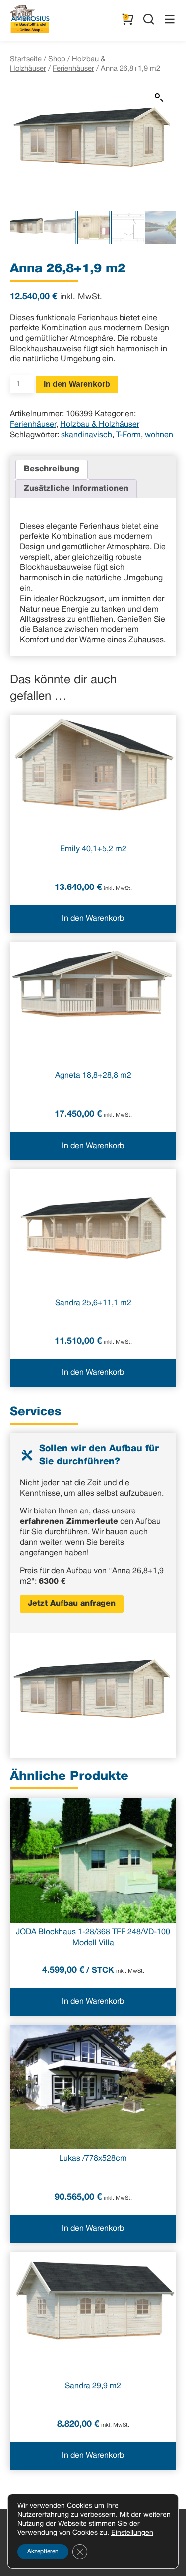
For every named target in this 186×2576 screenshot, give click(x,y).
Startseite (26, 59)
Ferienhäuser (73, 69)
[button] (159, 98)
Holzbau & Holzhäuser (100, 425)
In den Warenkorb (77, 384)
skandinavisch (87, 435)
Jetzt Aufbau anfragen (72, 1604)
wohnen (159, 435)
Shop (57, 59)
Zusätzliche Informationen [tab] (76, 489)
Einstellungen (132, 2533)
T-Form (128, 435)
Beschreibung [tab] (52, 469)
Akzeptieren (43, 2551)
